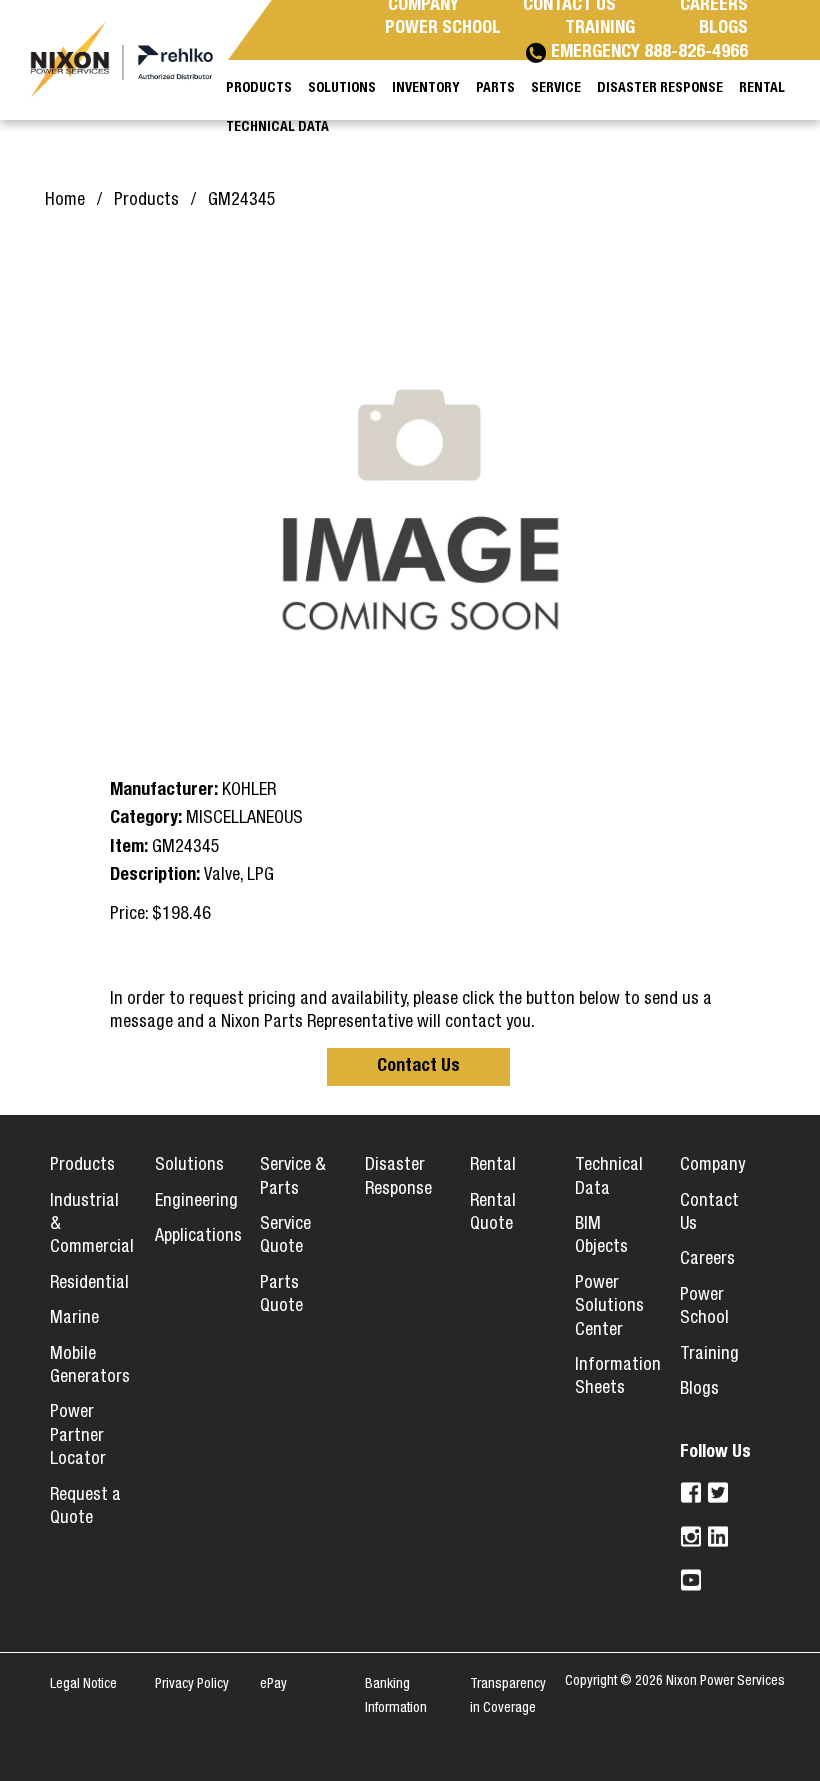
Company (712, 1166)
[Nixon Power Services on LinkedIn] (718, 1536)
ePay (273, 1685)
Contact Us (418, 1067)
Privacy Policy (192, 1685)
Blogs (699, 1390)
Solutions (189, 1166)
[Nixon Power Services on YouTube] (691, 1579)
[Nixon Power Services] (130, 59)
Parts (495, 89)
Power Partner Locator (78, 1436)
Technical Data (277, 128)
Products (82, 1166)
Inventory (426, 89)
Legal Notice (83, 1685)
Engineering (196, 1202)
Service (556, 89)
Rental (493, 1166)
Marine (74, 1319)
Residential (89, 1284)
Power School (443, 29)
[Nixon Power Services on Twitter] (718, 1492)
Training (709, 1355)
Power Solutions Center (609, 1307)
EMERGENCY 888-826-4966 (649, 53)
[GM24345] (419, 499)
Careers (707, 1260)
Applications (198, 1237)
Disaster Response (660, 89)
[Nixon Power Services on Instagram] (691, 1536)
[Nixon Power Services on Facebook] (691, 1492)
